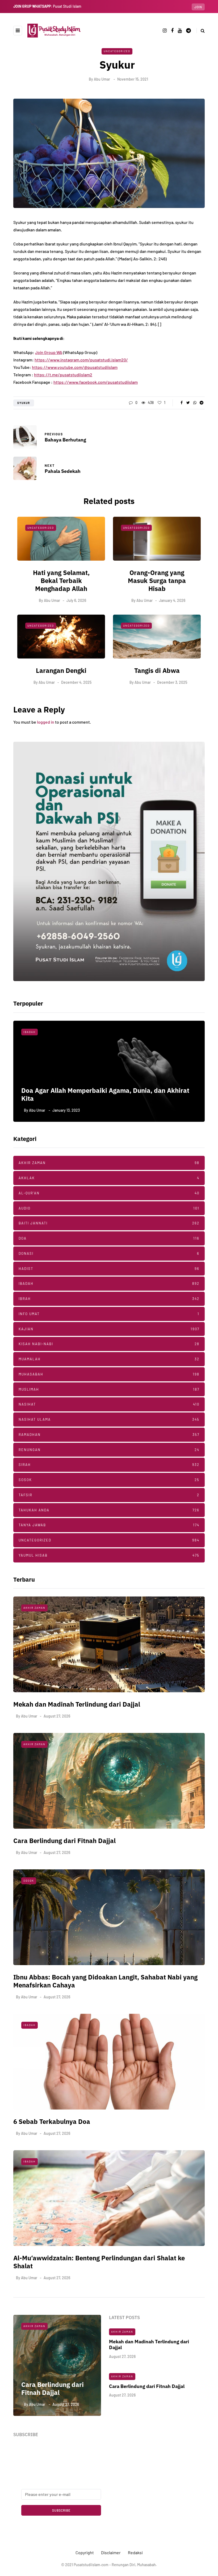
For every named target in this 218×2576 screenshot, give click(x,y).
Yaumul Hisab (109, 1555)
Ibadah (109, 1283)
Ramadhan (109, 1435)
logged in (46, 722)
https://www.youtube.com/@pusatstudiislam (75, 367)
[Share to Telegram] (201, 403)
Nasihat (109, 1404)
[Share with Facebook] (181, 403)
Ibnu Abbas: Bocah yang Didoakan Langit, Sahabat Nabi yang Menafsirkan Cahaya (105, 1981)
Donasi (109, 1253)
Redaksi (135, 2552)
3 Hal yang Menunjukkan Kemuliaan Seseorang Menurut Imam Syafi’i (104, 1094)
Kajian (109, 1329)
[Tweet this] (188, 403)
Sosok (109, 1480)
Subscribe (61, 2510)
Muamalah (109, 1359)
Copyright (85, 2552)
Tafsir (109, 1495)
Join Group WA (49, 352)
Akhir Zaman (109, 1163)
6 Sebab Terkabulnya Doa (52, 2121)
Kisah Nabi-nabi (109, 1344)
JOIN (198, 7)
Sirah (109, 1465)
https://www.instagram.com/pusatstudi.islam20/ (81, 360)
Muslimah (109, 1389)
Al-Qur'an (109, 1193)
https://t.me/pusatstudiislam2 (63, 375)
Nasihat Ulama (37, 1032)
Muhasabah (109, 1374)
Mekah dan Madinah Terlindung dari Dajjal (77, 1704)
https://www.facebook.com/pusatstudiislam (96, 382)
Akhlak (109, 1178)
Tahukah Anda (109, 1510)
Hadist (109, 1269)
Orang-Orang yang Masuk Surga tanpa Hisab (157, 581)
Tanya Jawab (109, 1525)
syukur (24, 403)
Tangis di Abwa (157, 670)
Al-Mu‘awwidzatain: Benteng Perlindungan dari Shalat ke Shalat (99, 2262)
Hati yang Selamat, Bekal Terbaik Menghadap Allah (61, 581)
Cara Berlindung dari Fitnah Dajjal (64, 1841)
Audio (109, 1208)
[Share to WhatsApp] (195, 403)
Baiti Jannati (109, 1223)
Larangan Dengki (61, 670)
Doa (109, 1238)
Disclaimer (111, 2552)
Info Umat (109, 1314)
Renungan (109, 1450)
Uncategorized (117, 51)
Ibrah (109, 1299)
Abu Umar (102, 79)
